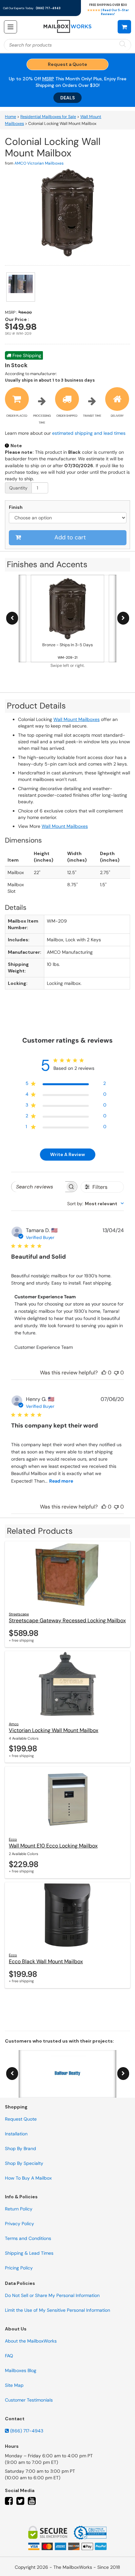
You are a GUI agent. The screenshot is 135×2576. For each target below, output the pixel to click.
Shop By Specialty (24, 2163)
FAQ (9, 2356)
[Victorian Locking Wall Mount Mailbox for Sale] (67, 1684)
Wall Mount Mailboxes (77, 719)
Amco (14, 1724)
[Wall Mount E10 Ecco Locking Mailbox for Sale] (67, 1799)
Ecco (13, 1839)
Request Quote (21, 2119)
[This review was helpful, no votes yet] (104, 1373)
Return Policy (19, 2209)
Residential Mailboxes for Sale (48, 117)
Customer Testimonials (29, 2400)
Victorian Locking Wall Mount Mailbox (54, 1730)
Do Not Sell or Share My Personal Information (52, 2295)
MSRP (48, 79)
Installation (16, 2134)
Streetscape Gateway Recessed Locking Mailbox (67, 1620)
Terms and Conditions (28, 2238)
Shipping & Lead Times (29, 2253)
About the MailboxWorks (31, 2341)
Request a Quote (67, 64)
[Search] (123, 44)
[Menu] (10, 27)
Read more (61, 1481)
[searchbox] (38, 1187)
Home (10, 117)
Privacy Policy (19, 2224)
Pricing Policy (19, 2268)
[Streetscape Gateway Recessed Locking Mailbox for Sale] (67, 1574)
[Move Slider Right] (123, 618)
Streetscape (19, 1614)
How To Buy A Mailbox (28, 2178)
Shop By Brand (20, 2148)
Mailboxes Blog (21, 2370)
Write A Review (67, 1154)
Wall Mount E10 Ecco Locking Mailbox (53, 1846)
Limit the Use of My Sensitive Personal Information (58, 2310)
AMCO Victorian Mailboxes (39, 163)
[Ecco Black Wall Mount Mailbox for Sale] (67, 1915)
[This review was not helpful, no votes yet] (116, 1373)
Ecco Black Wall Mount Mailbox (46, 1961)
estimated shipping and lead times (89, 433)
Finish (16, 507)
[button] (124, 27)
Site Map (14, 2385)
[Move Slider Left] (12, 618)
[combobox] (96, 1204)
